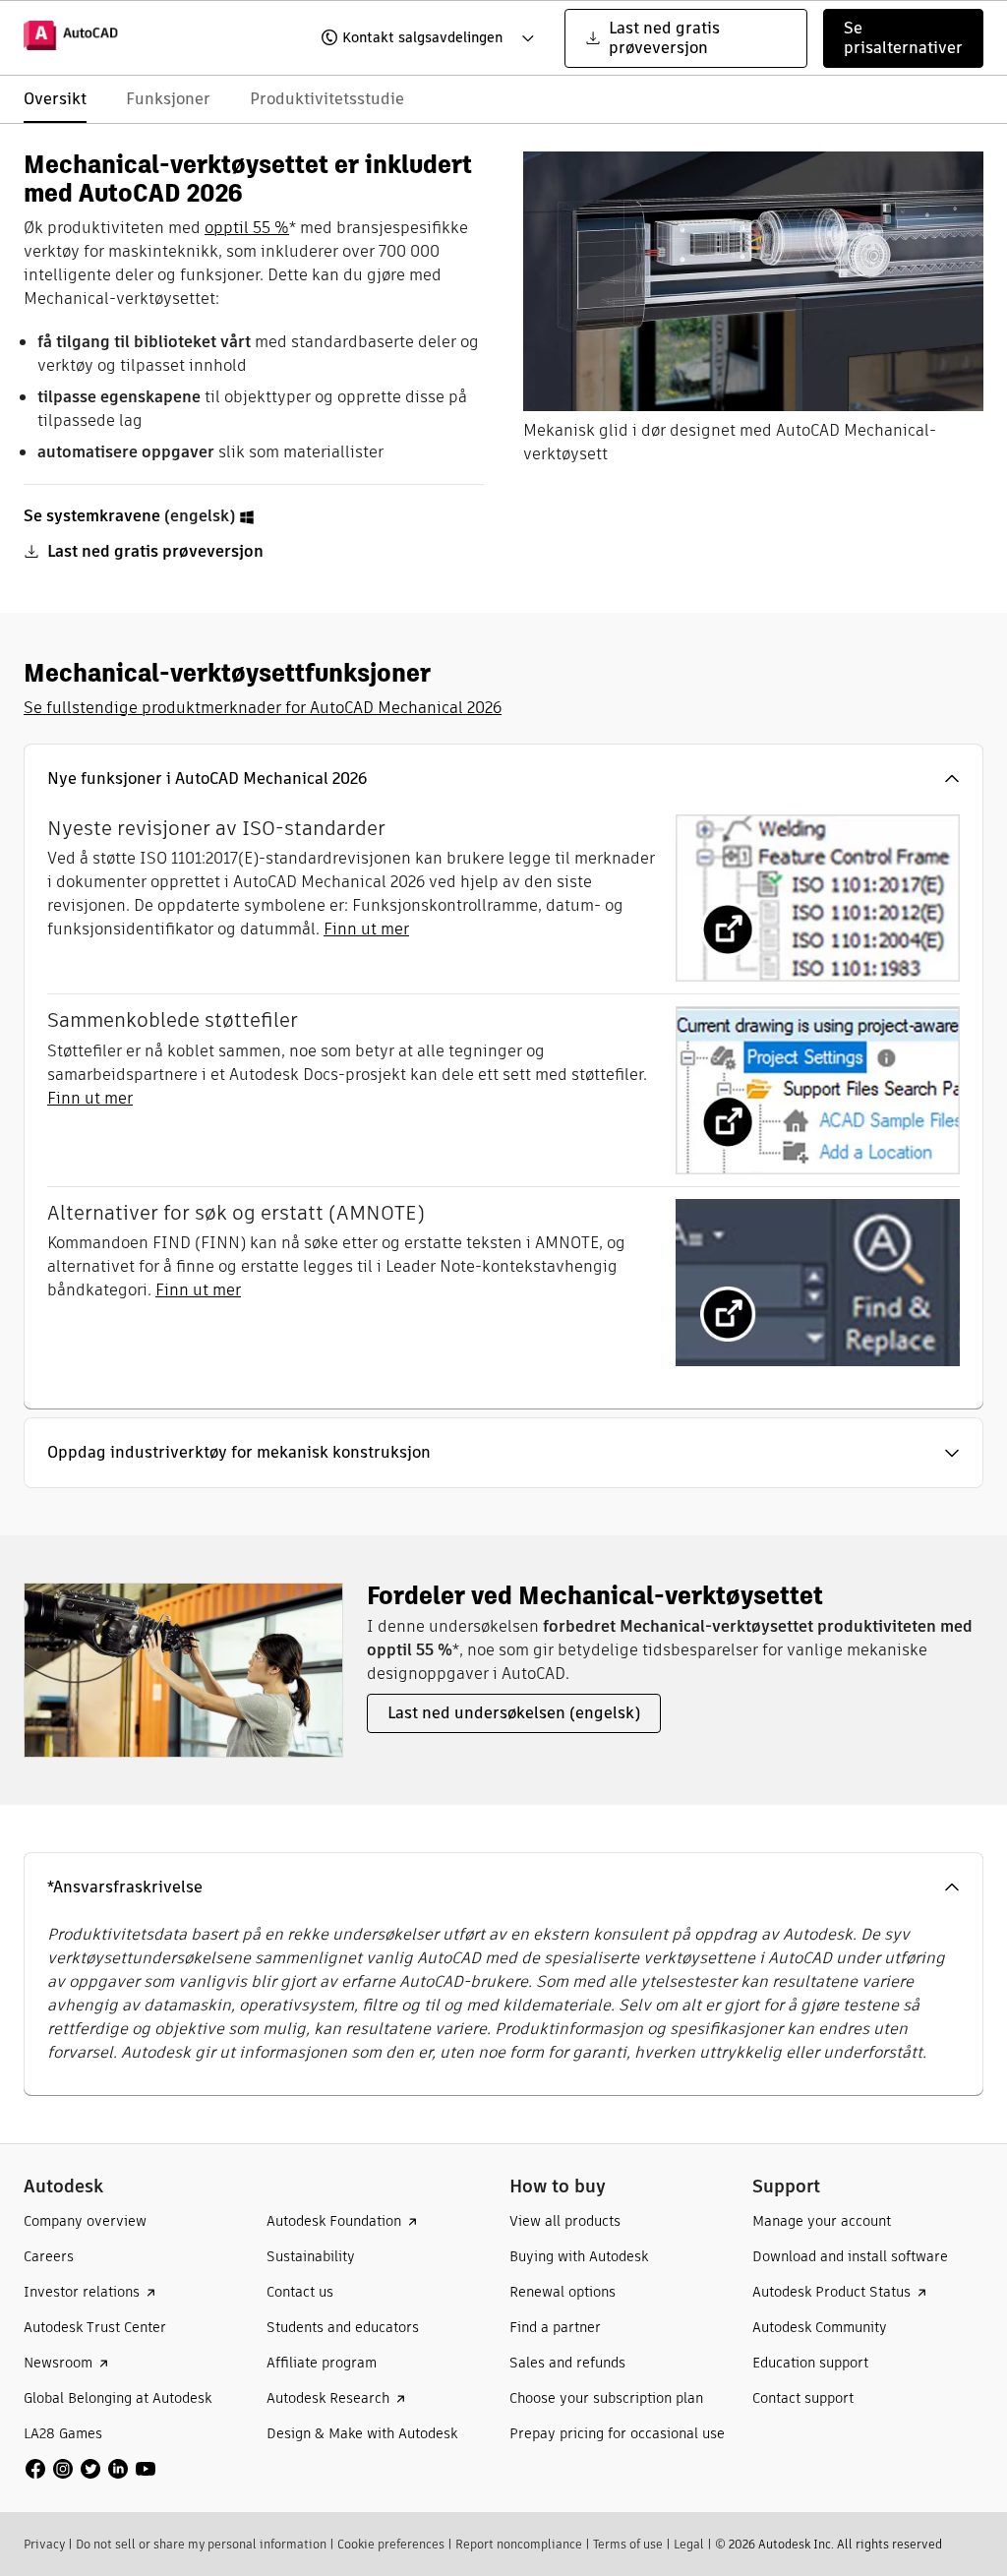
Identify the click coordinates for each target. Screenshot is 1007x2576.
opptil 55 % (247, 228)
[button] (415, 38)
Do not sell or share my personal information (201, 2544)
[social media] (90, 2469)
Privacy (44, 2544)
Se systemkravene (92, 516)
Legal (689, 2544)
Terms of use (628, 2544)
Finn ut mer (366, 929)
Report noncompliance (519, 2544)
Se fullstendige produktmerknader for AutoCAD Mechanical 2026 (263, 708)
